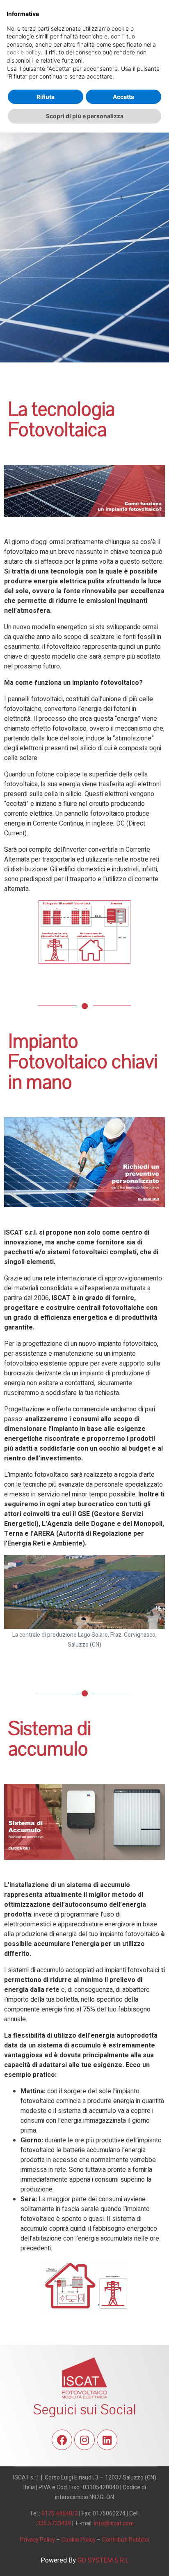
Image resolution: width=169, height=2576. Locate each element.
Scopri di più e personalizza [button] (85, 116)
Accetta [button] (123, 97)
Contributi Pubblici (126, 2540)
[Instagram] (84, 2440)
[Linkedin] (107, 2440)
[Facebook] (62, 2440)
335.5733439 (55, 2523)
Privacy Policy (38, 2540)
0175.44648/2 (60, 2514)
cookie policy (24, 52)
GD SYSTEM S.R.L (103, 2560)
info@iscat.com (114, 2523)
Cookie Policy (79, 2540)
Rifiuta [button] (46, 97)
